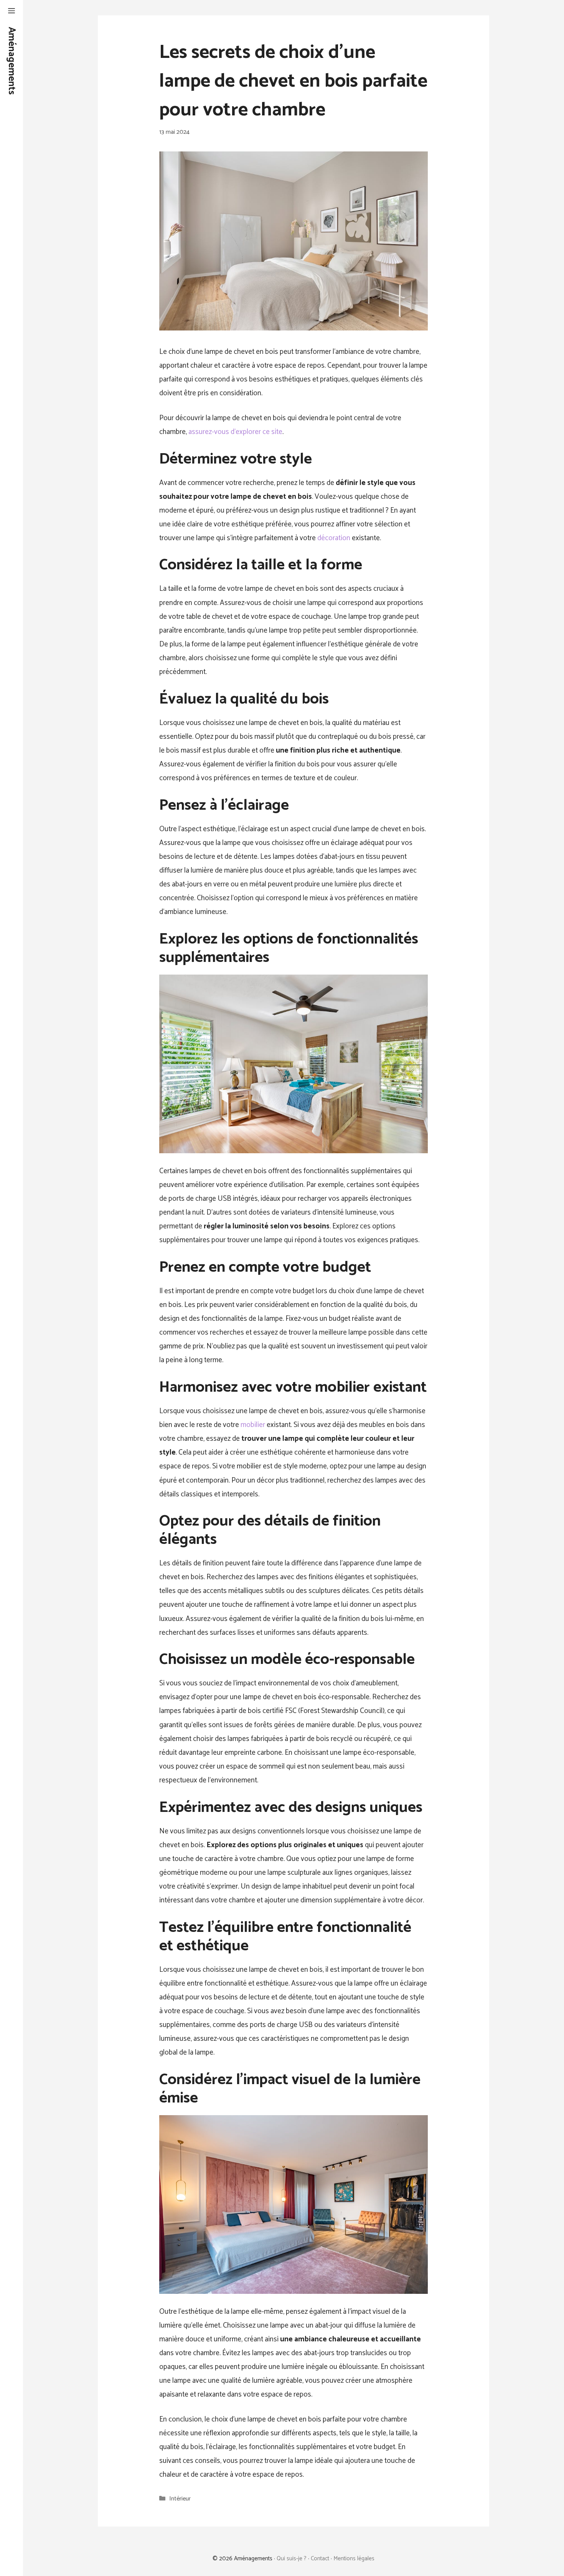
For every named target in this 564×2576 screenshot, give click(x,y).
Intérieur (180, 2499)
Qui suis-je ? (292, 2559)
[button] (12, 12)
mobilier (253, 1425)
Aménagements (12, 61)
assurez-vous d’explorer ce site (235, 432)
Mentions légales (354, 2559)
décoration (334, 538)
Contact (320, 2559)
